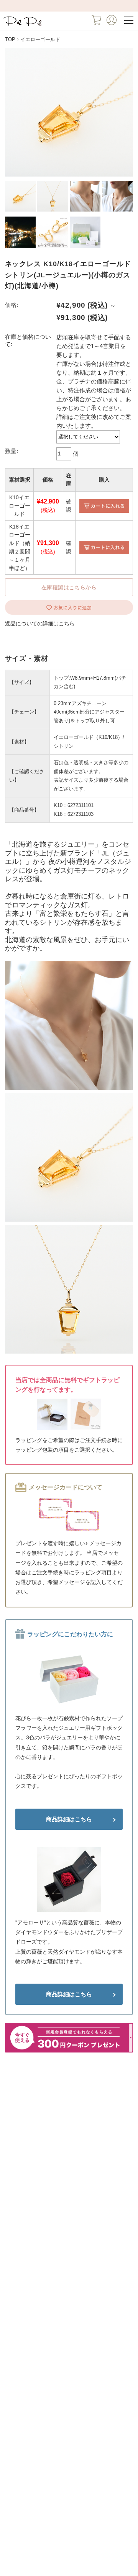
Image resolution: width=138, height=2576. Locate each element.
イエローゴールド (40, 40)
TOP (10, 40)
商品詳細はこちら (69, 1819)
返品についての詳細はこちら (40, 624)
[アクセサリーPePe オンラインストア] (23, 26)
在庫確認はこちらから (69, 587)
